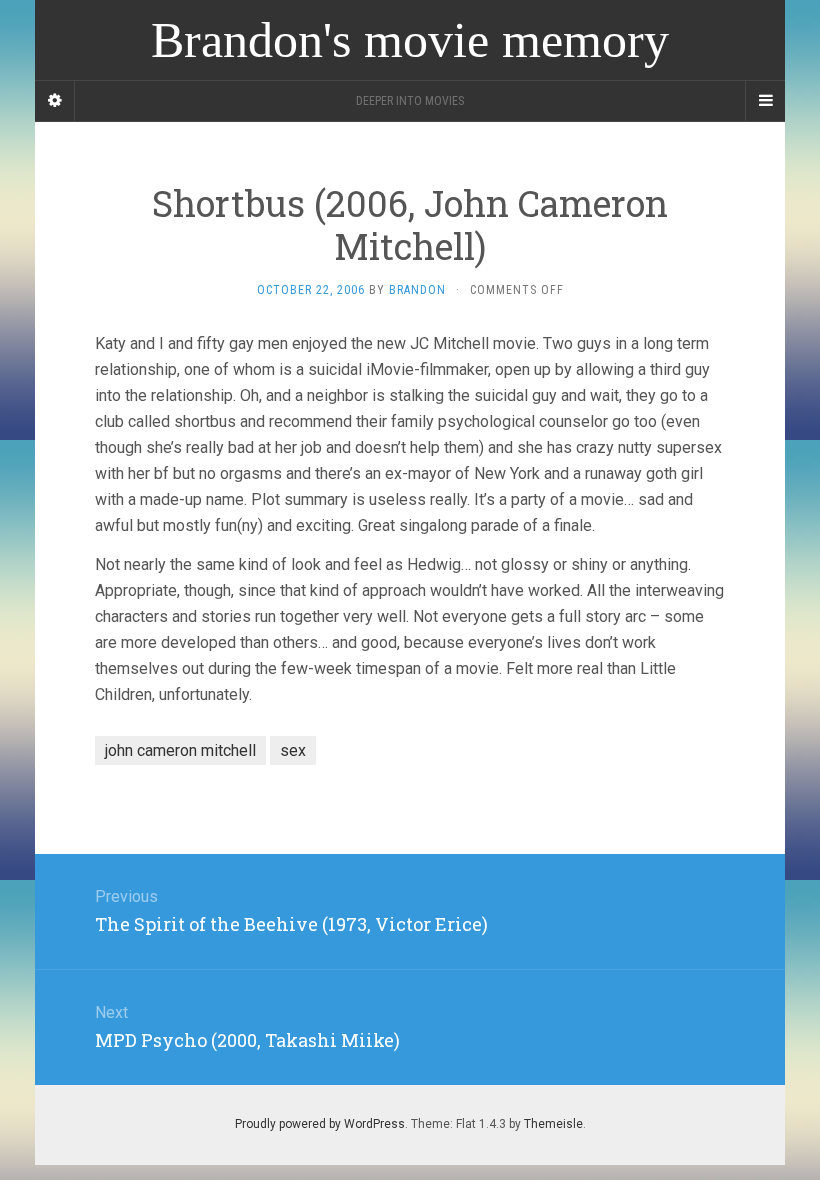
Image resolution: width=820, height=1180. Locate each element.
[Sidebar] (55, 101)
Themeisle (553, 1124)
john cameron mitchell (180, 750)
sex (293, 750)
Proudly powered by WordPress (320, 1124)
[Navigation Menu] (765, 101)
